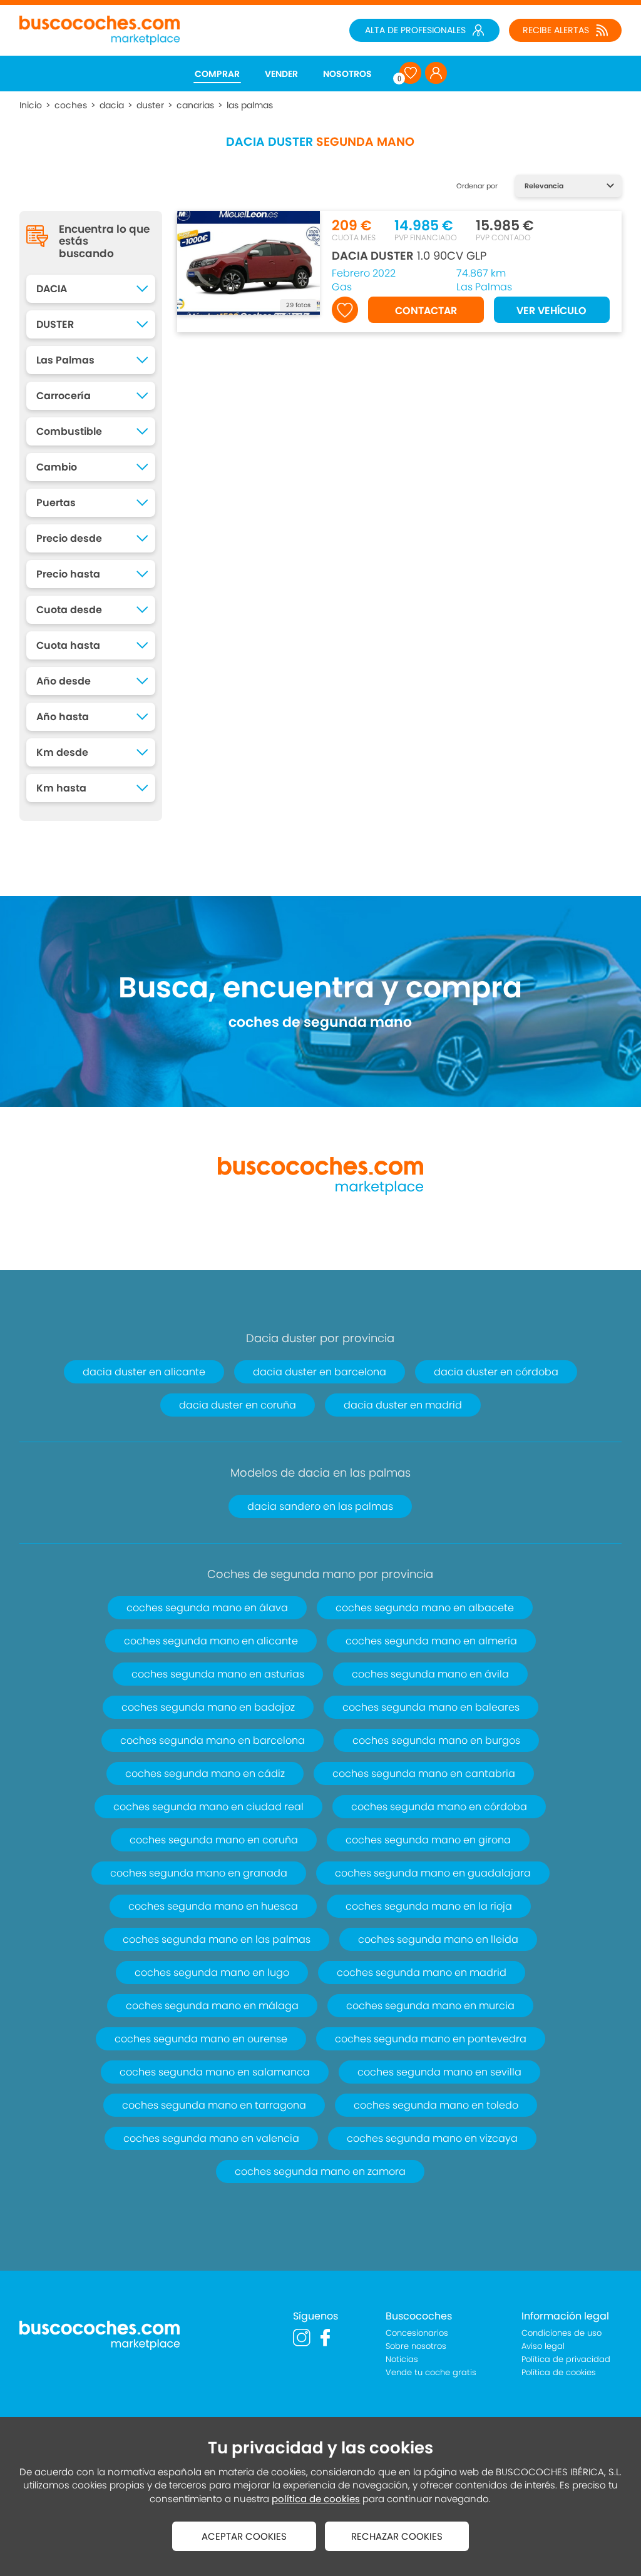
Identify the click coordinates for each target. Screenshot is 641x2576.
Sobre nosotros (416, 2346)
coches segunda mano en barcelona (213, 1740)
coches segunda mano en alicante (211, 1641)
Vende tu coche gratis (431, 2372)
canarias (195, 105)
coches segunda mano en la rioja (429, 1906)
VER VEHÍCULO (551, 311)
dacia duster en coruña (238, 1405)
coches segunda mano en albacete (425, 1608)
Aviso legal (543, 2346)
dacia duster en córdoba (496, 1372)
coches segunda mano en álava (207, 1608)
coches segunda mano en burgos (436, 1740)
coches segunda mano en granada (199, 1873)
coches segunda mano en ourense (201, 2039)
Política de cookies (559, 2372)
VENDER (281, 74)
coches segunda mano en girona (428, 1840)
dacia (112, 105)
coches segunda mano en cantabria (424, 1774)
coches (71, 105)
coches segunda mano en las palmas (217, 1939)
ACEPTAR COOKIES (244, 2536)
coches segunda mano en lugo (212, 1973)
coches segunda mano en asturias (218, 1674)
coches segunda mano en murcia (430, 2006)
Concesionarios (417, 2333)
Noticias (402, 2359)
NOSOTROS (347, 74)
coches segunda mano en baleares (431, 1707)
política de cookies (316, 2499)
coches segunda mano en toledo (436, 2105)
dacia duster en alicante (144, 1372)
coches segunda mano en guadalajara (433, 1873)
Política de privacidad (566, 2359)
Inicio (31, 105)
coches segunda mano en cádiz (205, 1774)
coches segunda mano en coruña (214, 1840)
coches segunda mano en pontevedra (431, 2039)
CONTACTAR (426, 311)
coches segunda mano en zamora (320, 2171)
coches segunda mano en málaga (212, 2006)
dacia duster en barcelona (320, 1372)
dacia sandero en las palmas (320, 1506)
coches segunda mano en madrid (422, 1973)
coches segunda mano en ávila (430, 1674)
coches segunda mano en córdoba (439, 1807)
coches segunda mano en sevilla (439, 2072)
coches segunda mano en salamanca (215, 2072)
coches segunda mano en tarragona (214, 2105)
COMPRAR (217, 74)
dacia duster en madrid (403, 1405)
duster (150, 105)
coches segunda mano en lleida (438, 1939)
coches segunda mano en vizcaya (432, 2138)
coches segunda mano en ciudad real (208, 1807)
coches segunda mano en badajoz (208, 1707)
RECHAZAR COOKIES (397, 2536)
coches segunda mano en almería (431, 1641)
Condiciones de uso (562, 2333)
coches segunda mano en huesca (213, 1906)
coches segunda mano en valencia (211, 2138)
